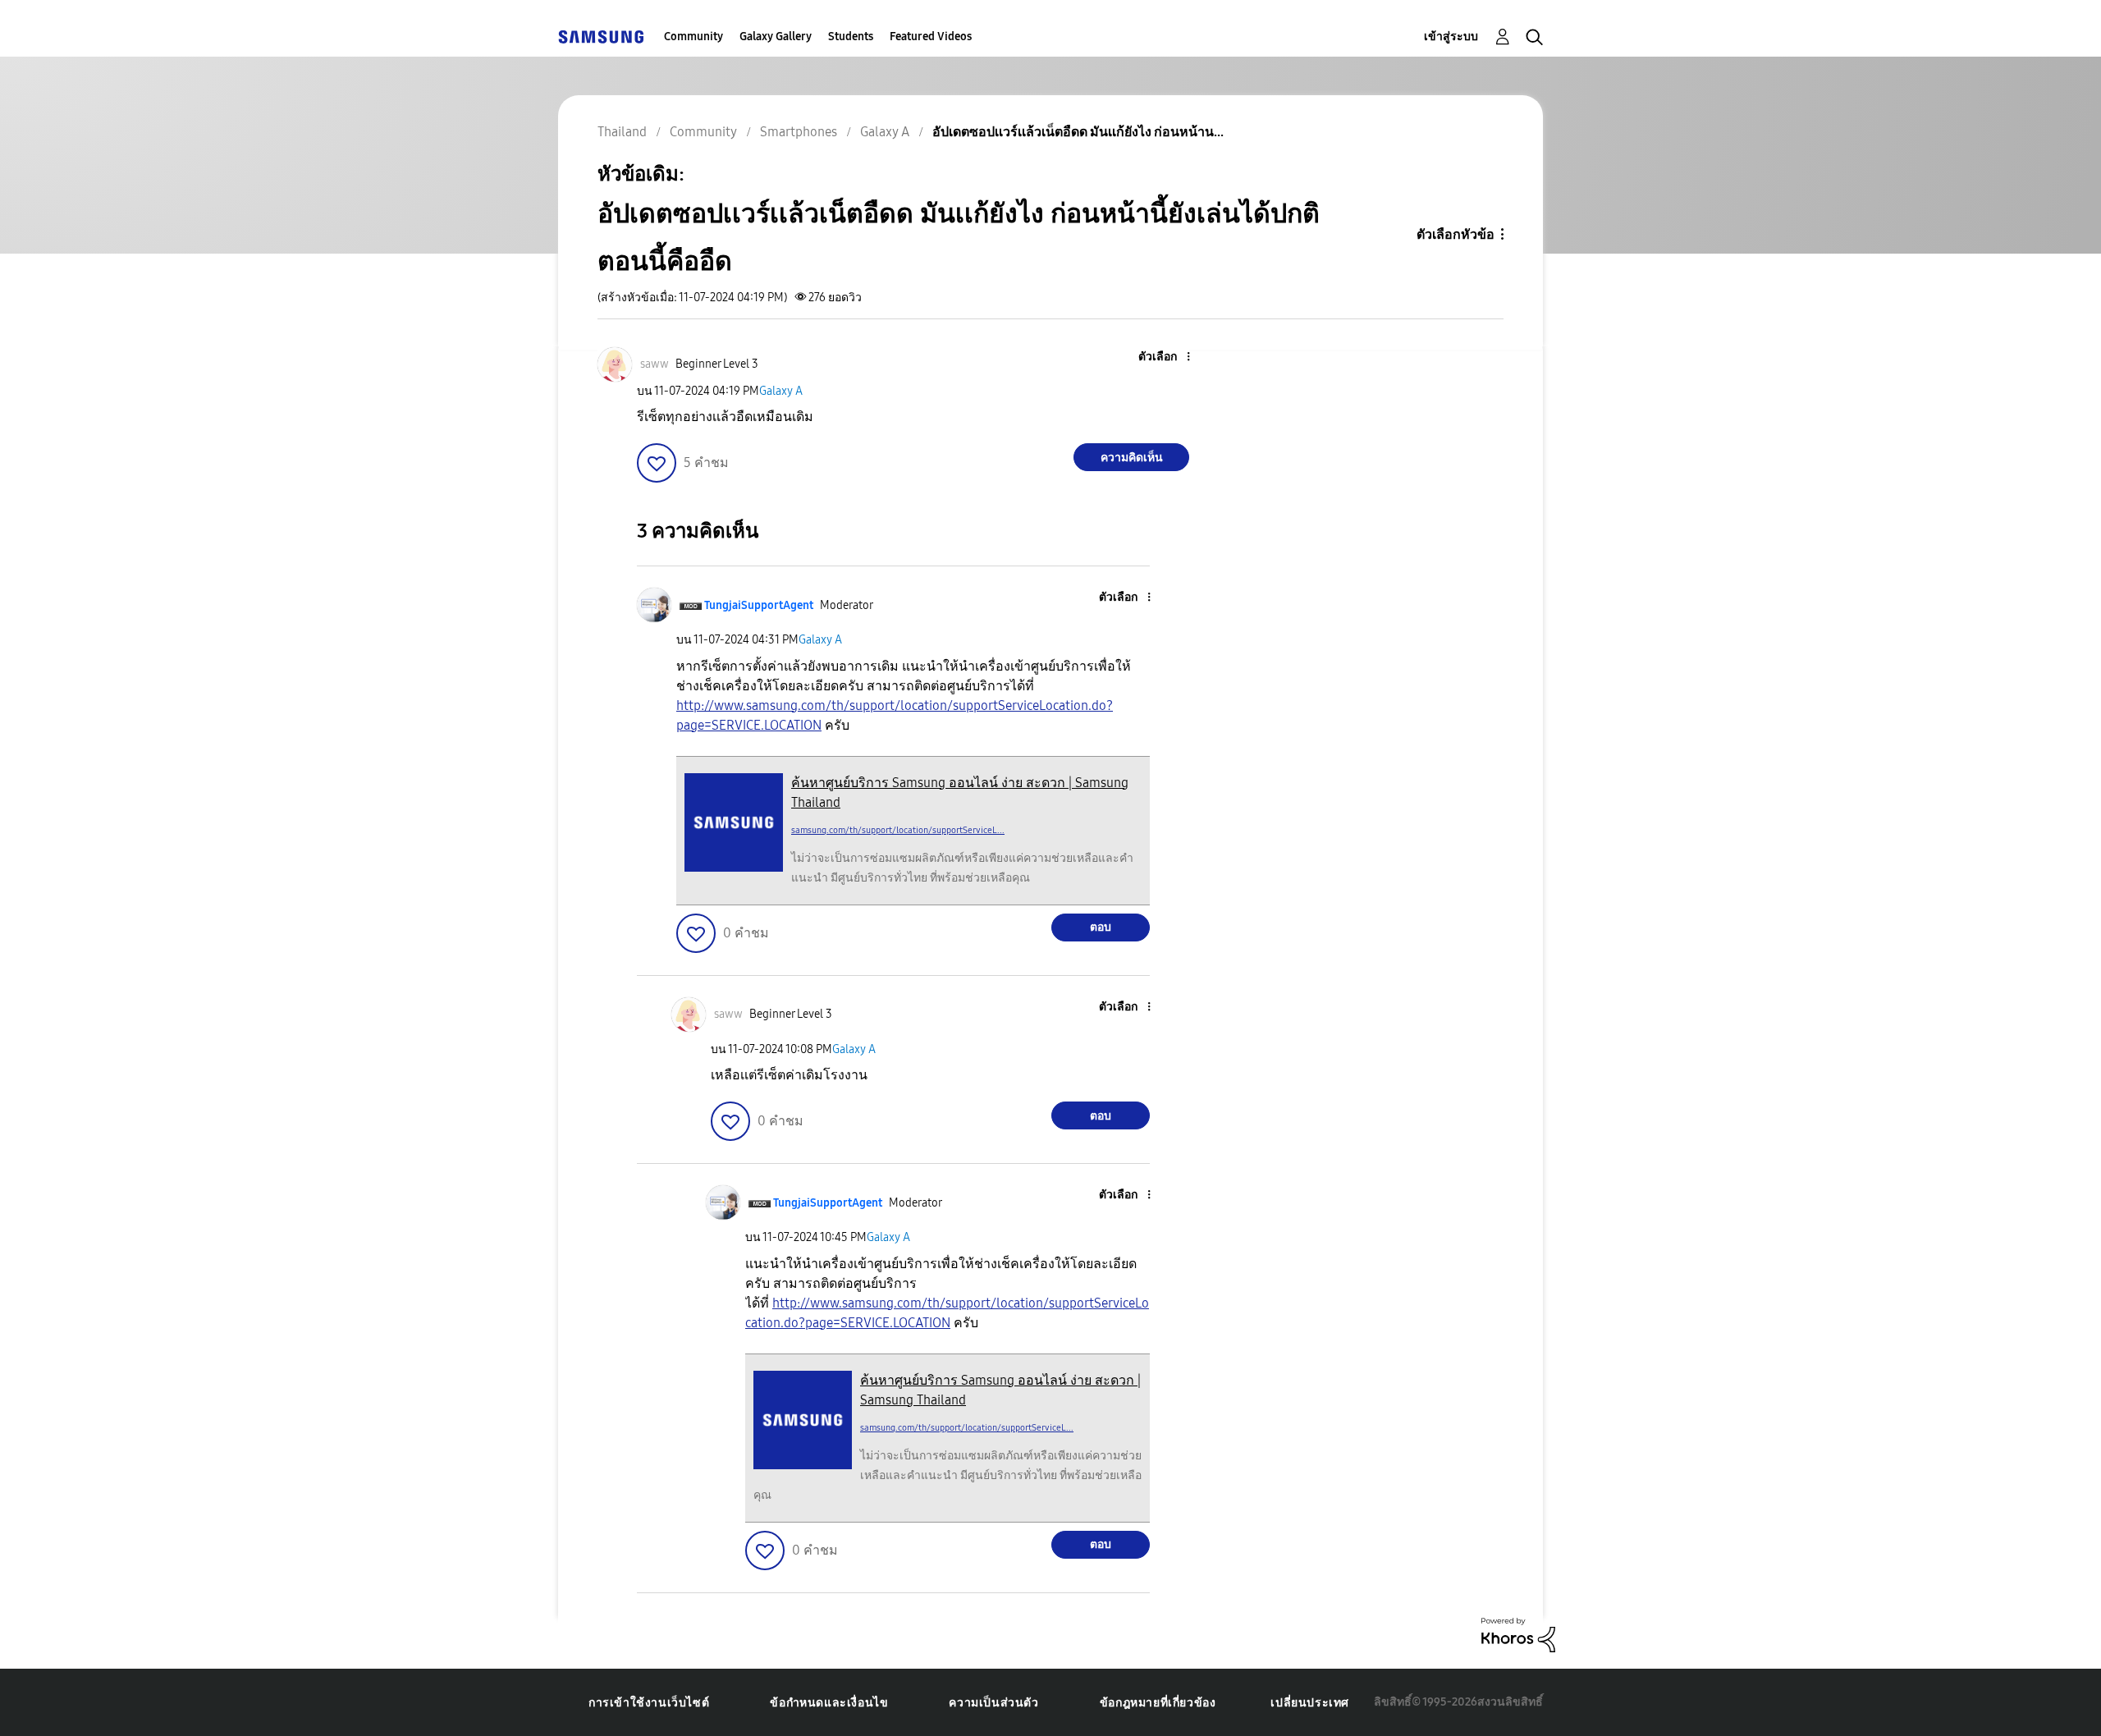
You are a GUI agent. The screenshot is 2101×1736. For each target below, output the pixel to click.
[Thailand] (601, 37)
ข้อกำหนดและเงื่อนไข (829, 1703)
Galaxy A (781, 391)
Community (693, 37)
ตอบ (1101, 927)
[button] (1161, 357)
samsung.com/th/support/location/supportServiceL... (898, 830)
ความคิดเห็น (1132, 458)
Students (851, 37)
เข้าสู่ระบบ (1451, 37)
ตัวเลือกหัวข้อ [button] (1456, 234)
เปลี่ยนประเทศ (1310, 1703)
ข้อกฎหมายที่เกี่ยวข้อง (1158, 1703)
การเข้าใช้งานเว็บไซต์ (649, 1703)
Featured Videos (931, 37)
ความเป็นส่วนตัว (993, 1703)
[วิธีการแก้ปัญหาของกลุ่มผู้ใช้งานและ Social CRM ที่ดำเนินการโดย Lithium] (1518, 1634)
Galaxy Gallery (776, 37)
